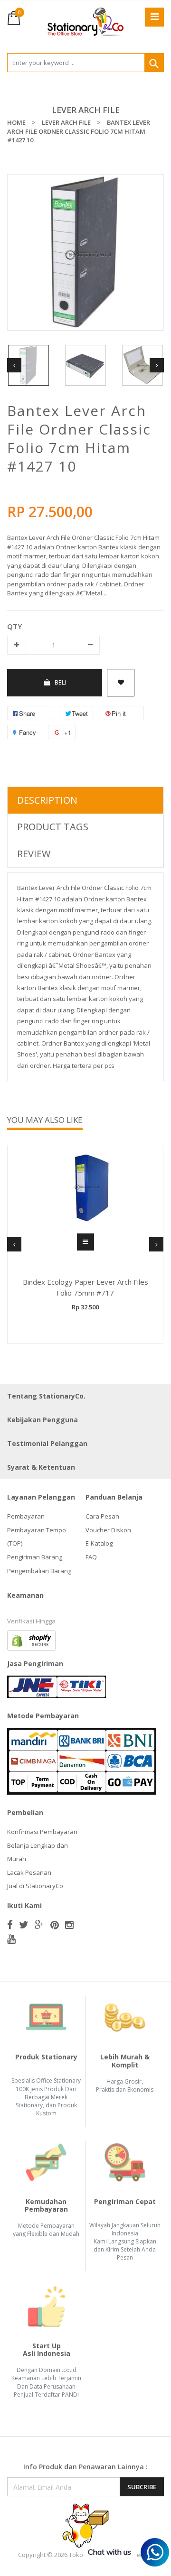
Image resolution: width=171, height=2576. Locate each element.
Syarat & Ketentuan (41, 1467)
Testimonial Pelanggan (47, 1443)
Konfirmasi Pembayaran (42, 1832)
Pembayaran (26, 1516)
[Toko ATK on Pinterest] (55, 1925)
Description (47, 800)
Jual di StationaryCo (35, 1886)
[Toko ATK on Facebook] (10, 1925)
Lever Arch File (86, 110)
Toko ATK (82, 2555)
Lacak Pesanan (29, 1872)
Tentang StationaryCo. (46, 1396)
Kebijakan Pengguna (43, 1420)
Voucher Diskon (108, 1530)
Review (34, 854)
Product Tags (53, 827)
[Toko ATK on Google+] (39, 1925)
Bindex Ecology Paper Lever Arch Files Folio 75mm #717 (85, 1287)
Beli (60, 682)
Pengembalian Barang (39, 1571)
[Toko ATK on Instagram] (69, 1925)
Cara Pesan (102, 1516)
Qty (14, 626)
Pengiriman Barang (35, 1557)
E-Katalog (99, 1543)
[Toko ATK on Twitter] (24, 1925)
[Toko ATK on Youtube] (11, 1939)
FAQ (91, 1557)
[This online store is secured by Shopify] (31, 1640)
